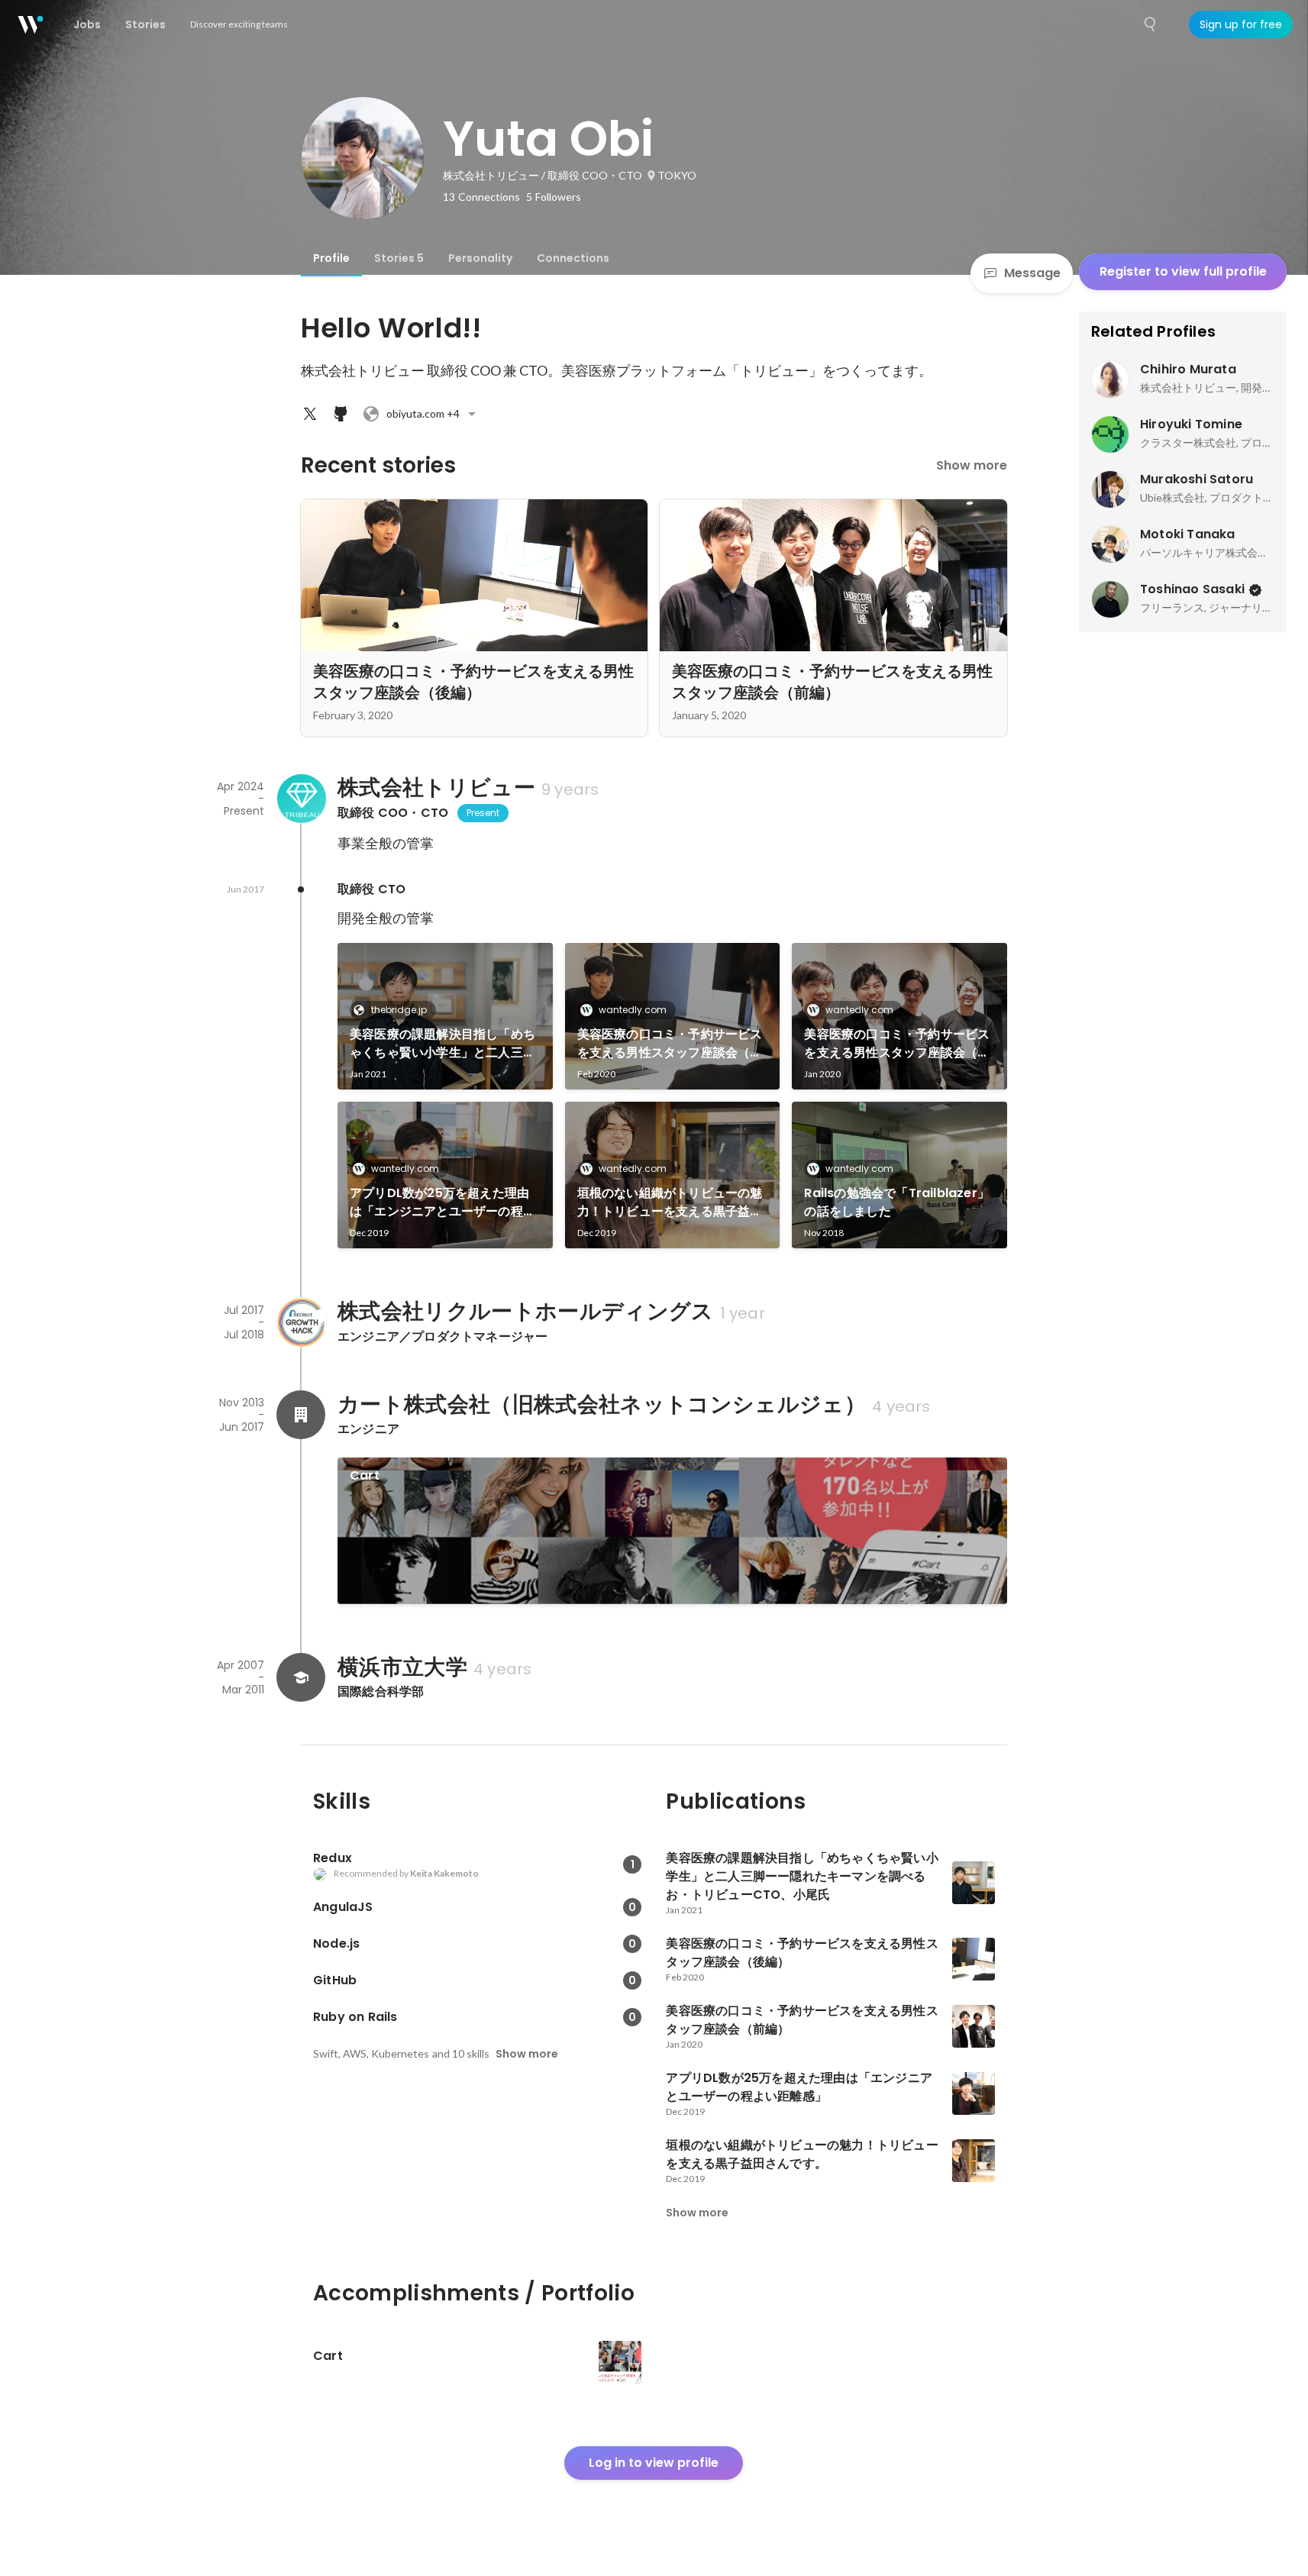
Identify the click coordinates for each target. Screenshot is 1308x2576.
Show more (972, 465)
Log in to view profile (654, 2463)
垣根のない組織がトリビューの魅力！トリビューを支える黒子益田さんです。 (670, 1202)
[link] (445, 1016)
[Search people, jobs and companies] (1151, 24)
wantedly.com (633, 1010)
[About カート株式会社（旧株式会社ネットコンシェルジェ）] (301, 1415)
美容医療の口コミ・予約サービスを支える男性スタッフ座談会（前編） (897, 1044)
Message (1032, 273)
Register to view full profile (1183, 271)
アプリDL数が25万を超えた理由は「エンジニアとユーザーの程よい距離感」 (442, 1202)
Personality (480, 258)
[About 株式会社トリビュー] (301, 799)
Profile (331, 258)
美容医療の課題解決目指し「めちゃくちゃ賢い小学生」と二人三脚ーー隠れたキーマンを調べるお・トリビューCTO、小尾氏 (442, 1044)
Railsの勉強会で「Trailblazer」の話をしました (897, 1202)
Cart (365, 1475)
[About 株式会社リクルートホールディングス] (301, 1322)
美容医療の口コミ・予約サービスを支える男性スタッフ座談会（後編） (670, 1044)
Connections (573, 258)
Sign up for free (1241, 24)
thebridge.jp (399, 1010)
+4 (423, 413)
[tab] (331, 258)
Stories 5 (399, 258)
